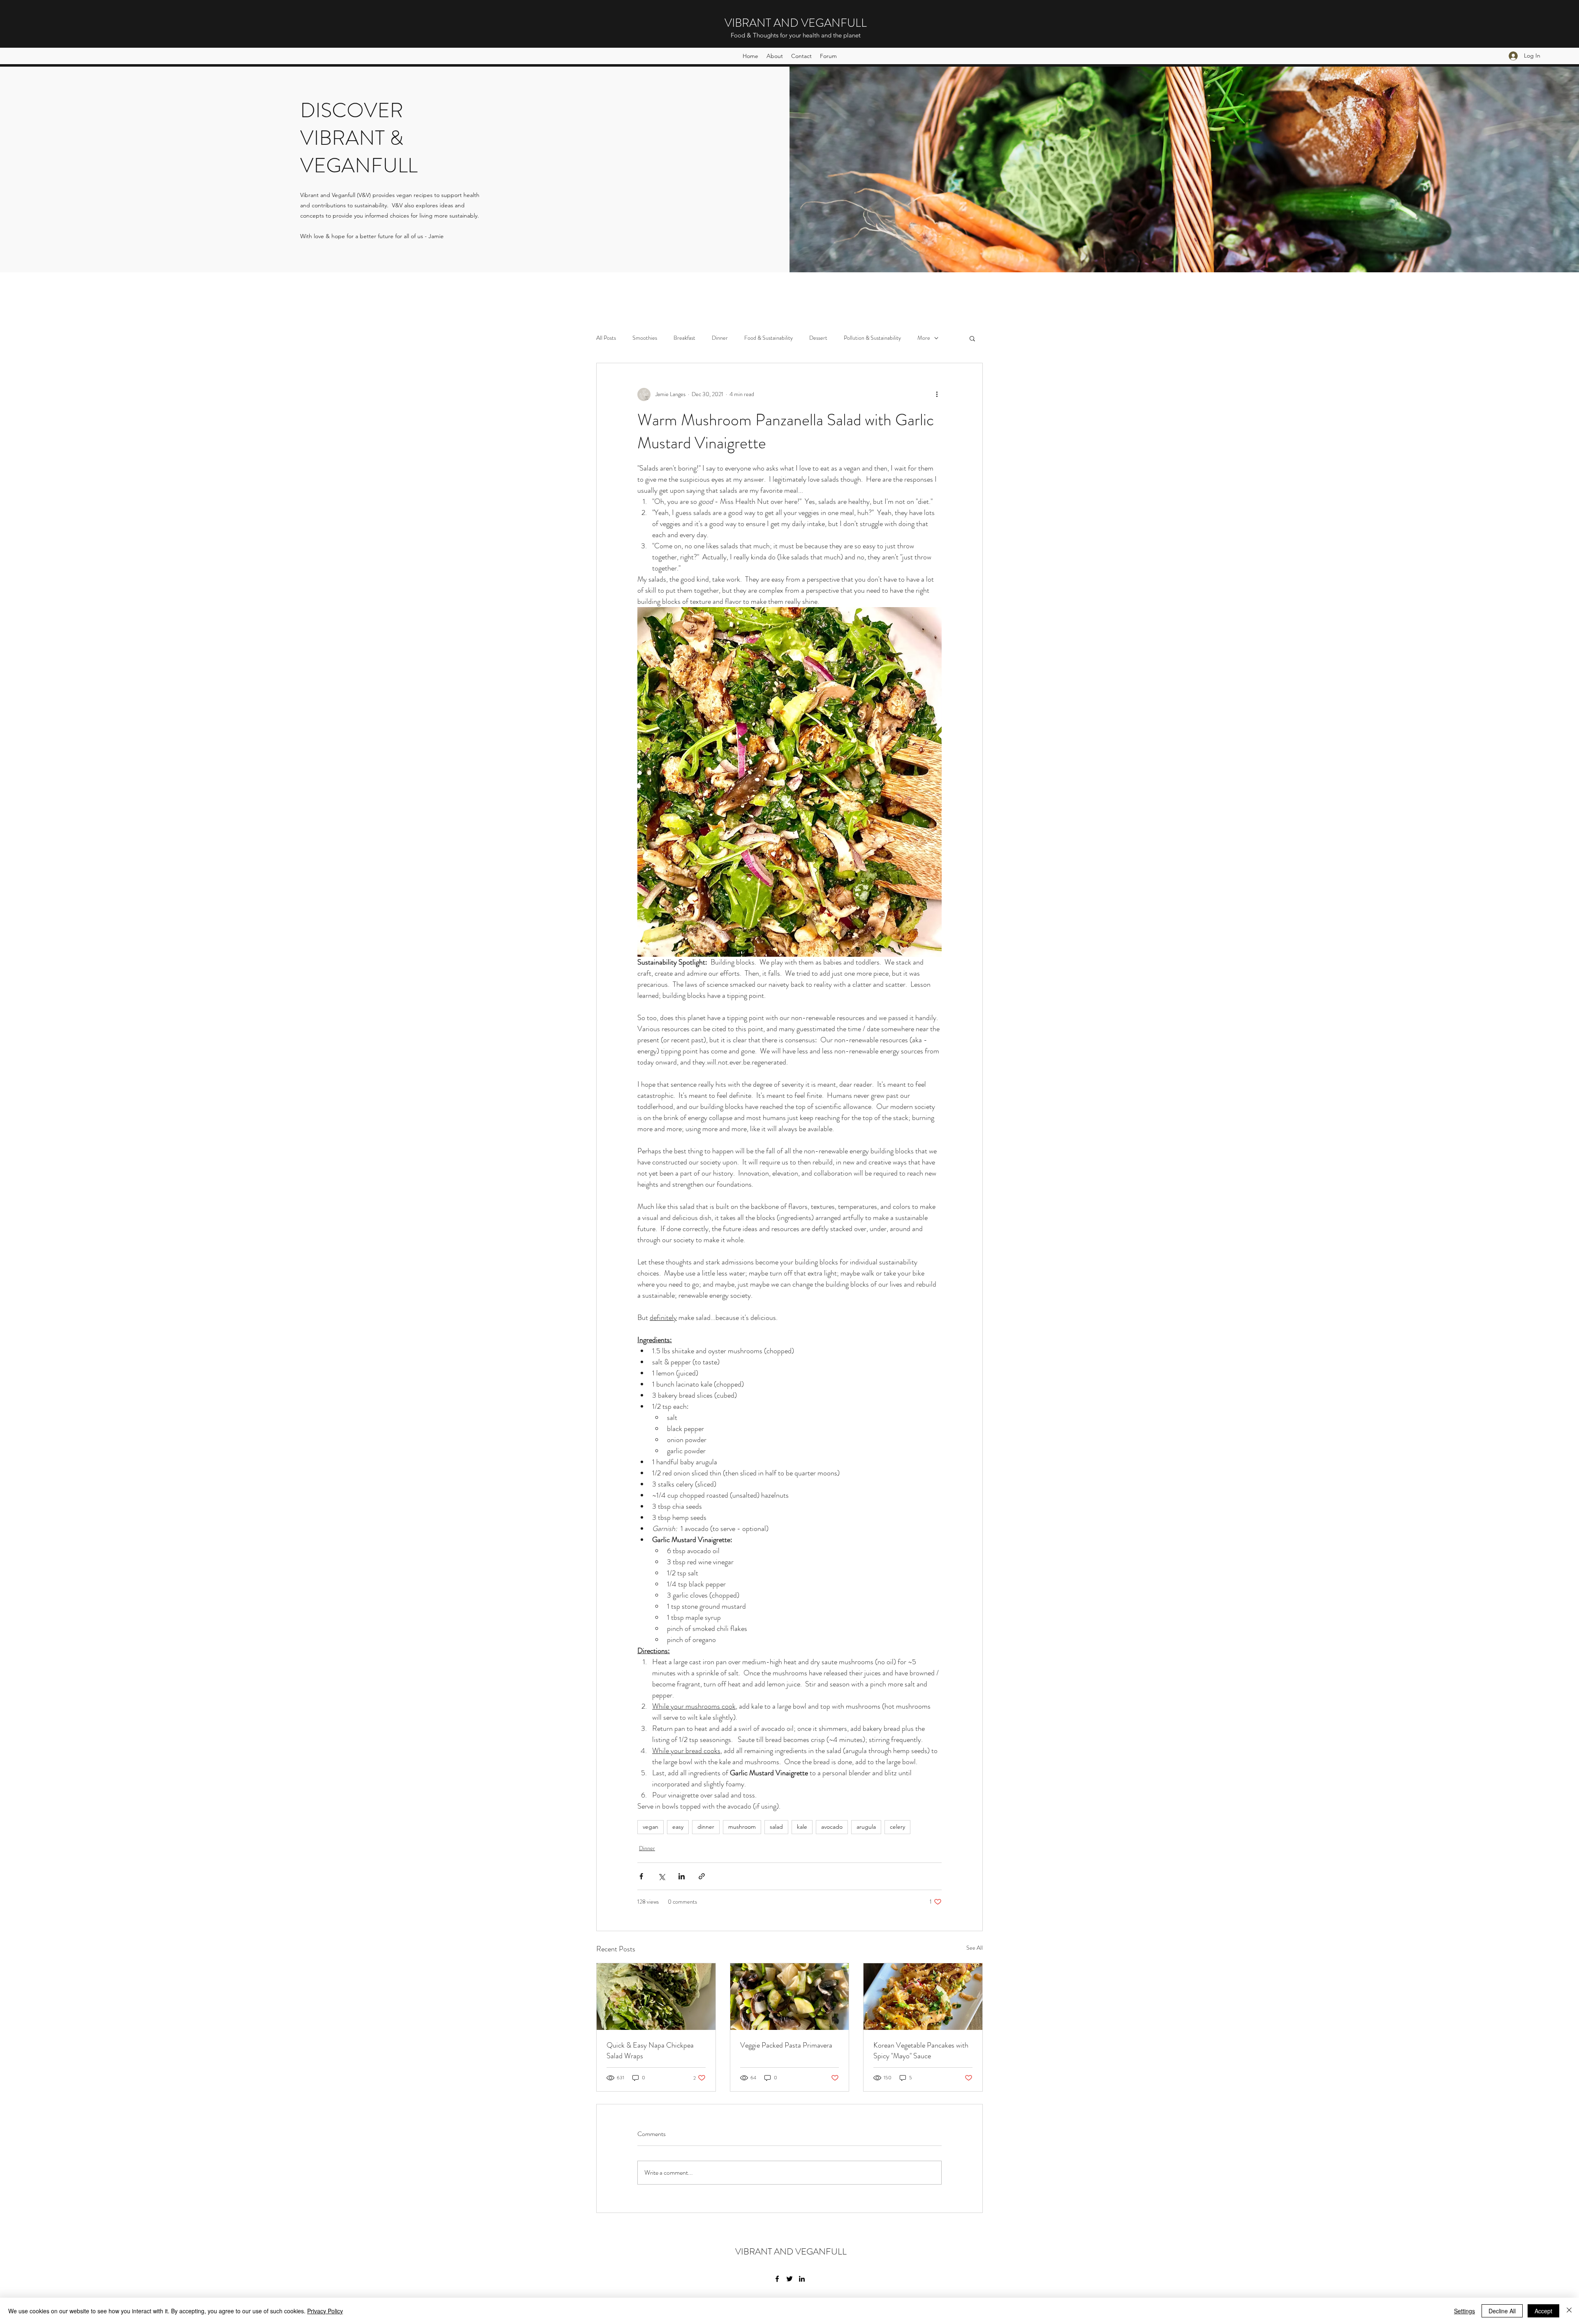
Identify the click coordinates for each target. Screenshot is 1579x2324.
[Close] (1569, 2311)
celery (897, 1827)
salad (776, 1827)
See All (975, 1948)
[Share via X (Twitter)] (661, 1876)
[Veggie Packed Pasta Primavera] (790, 1997)
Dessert (818, 338)
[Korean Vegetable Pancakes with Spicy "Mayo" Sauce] (923, 1997)
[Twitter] (789, 2279)
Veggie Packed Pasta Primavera (786, 2045)
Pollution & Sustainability (872, 338)
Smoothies (645, 338)
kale (802, 1827)
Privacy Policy (325, 2311)
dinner (706, 1827)
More (924, 338)
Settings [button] (1464, 2311)
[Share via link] (702, 1876)
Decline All (1502, 2311)
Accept (1543, 2311)
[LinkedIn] (802, 2279)
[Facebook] (777, 2279)
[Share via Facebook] (641, 1876)
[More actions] (937, 394)
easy (678, 1827)
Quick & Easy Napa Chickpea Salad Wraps (650, 2050)
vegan (651, 1827)
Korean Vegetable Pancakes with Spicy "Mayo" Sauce (921, 2050)
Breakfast (684, 338)
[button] (972, 338)
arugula (866, 1827)
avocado (832, 1827)
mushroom (742, 1827)
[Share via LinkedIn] (682, 1876)
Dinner (720, 338)
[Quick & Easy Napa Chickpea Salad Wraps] (656, 1997)
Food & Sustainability (769, 338)
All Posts (606, 338)
